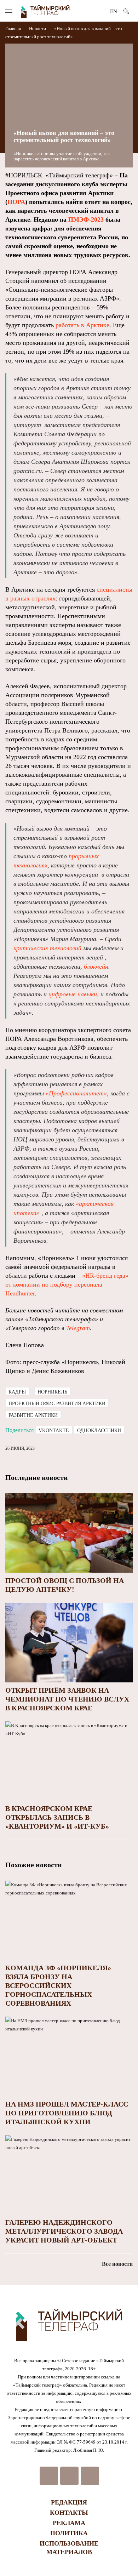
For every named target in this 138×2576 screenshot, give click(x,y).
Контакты (69, 2513)
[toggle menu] (9, 11)
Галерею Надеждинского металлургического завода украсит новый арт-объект (64, 2231)
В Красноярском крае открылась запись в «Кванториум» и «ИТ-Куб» (57, 1817)
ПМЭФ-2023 (86, 220)
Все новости (117, 2264)
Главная (14, 29)
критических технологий (47, 948)
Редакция (69, 2502)
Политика (69, 2533)
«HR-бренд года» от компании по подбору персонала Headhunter (67, 1284)
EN (114, 11)
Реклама (69, 2523)
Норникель (52, 1392)
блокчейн (96, 967)
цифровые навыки (73, 994)
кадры (17, 1392)
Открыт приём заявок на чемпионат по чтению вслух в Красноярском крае (67, 1699)
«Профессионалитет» (75, 1093)
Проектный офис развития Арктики (57, 1404)
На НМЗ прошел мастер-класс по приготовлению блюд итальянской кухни (67, 2113)
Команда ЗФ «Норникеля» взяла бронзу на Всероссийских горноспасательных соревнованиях (58, 1985)
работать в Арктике (82, 325)
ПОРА (16, 202)
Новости (38, 29)
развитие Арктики (33, 1415)
